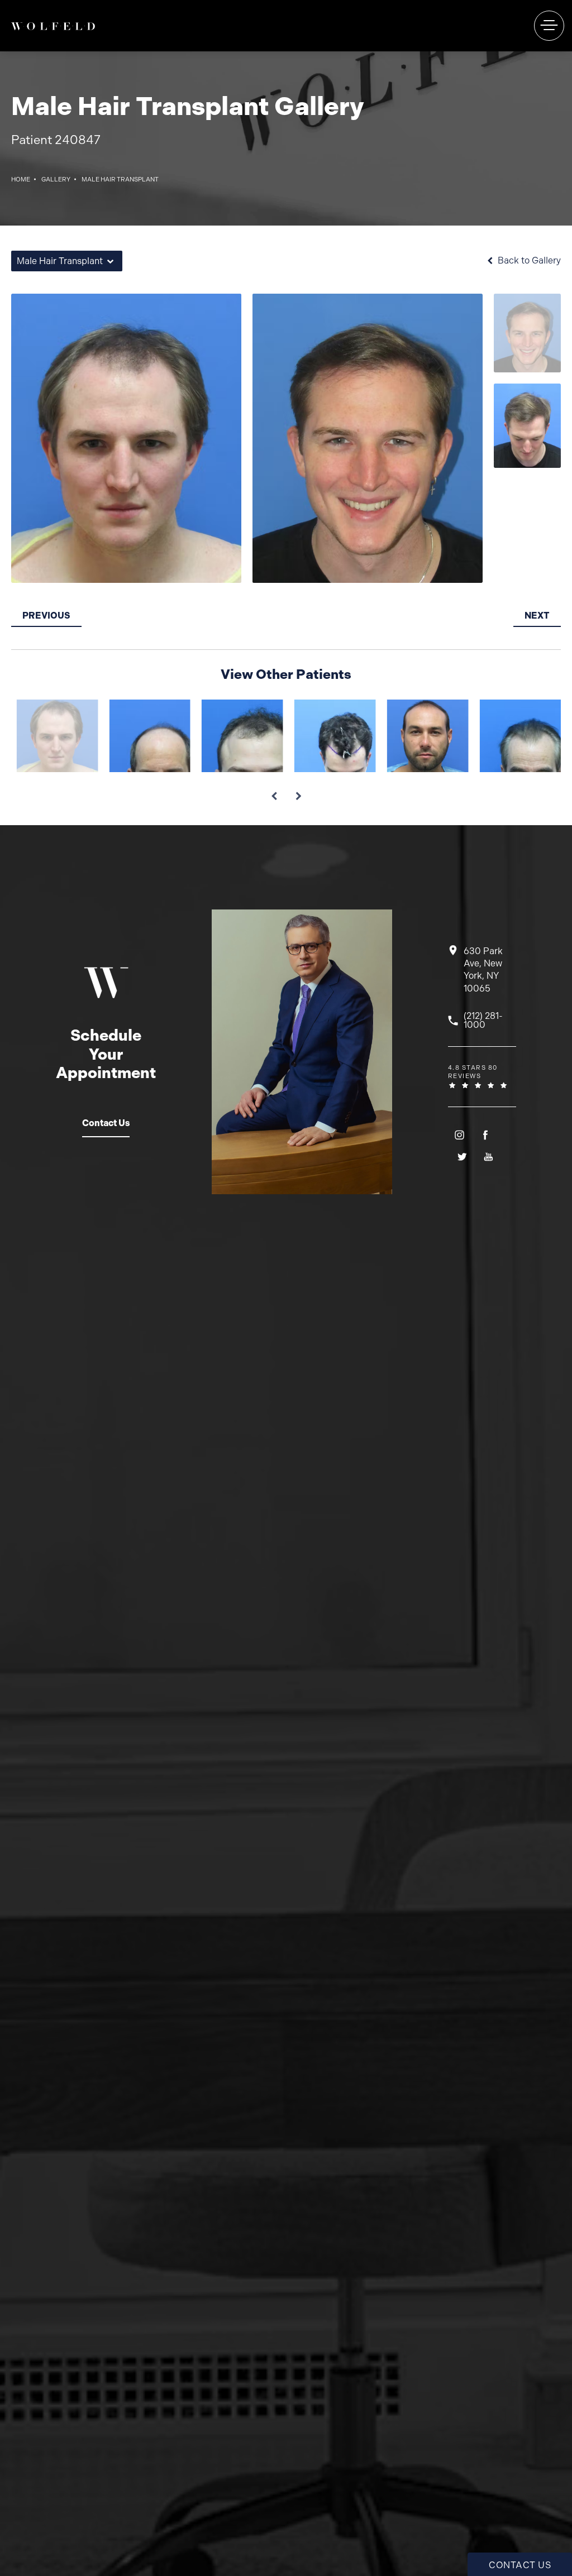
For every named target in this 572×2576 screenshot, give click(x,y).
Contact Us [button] (520, 2565)
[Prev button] (274, 792)
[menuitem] (458, 1135)
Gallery (56, 179)
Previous (46, 616)
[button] (549, 26)
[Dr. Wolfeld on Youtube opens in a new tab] (488, 1157)
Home (21, 179)
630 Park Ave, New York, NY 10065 (483, 970)
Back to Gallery (528, 261)
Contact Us (106, 1123)
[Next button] (298, 792)
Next (537, 616)
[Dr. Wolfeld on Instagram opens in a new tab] (458, 1135)
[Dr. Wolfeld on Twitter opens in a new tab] (461, 1157)
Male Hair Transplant (120, 179)
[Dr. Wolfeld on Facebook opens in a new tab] (485, 1135)
